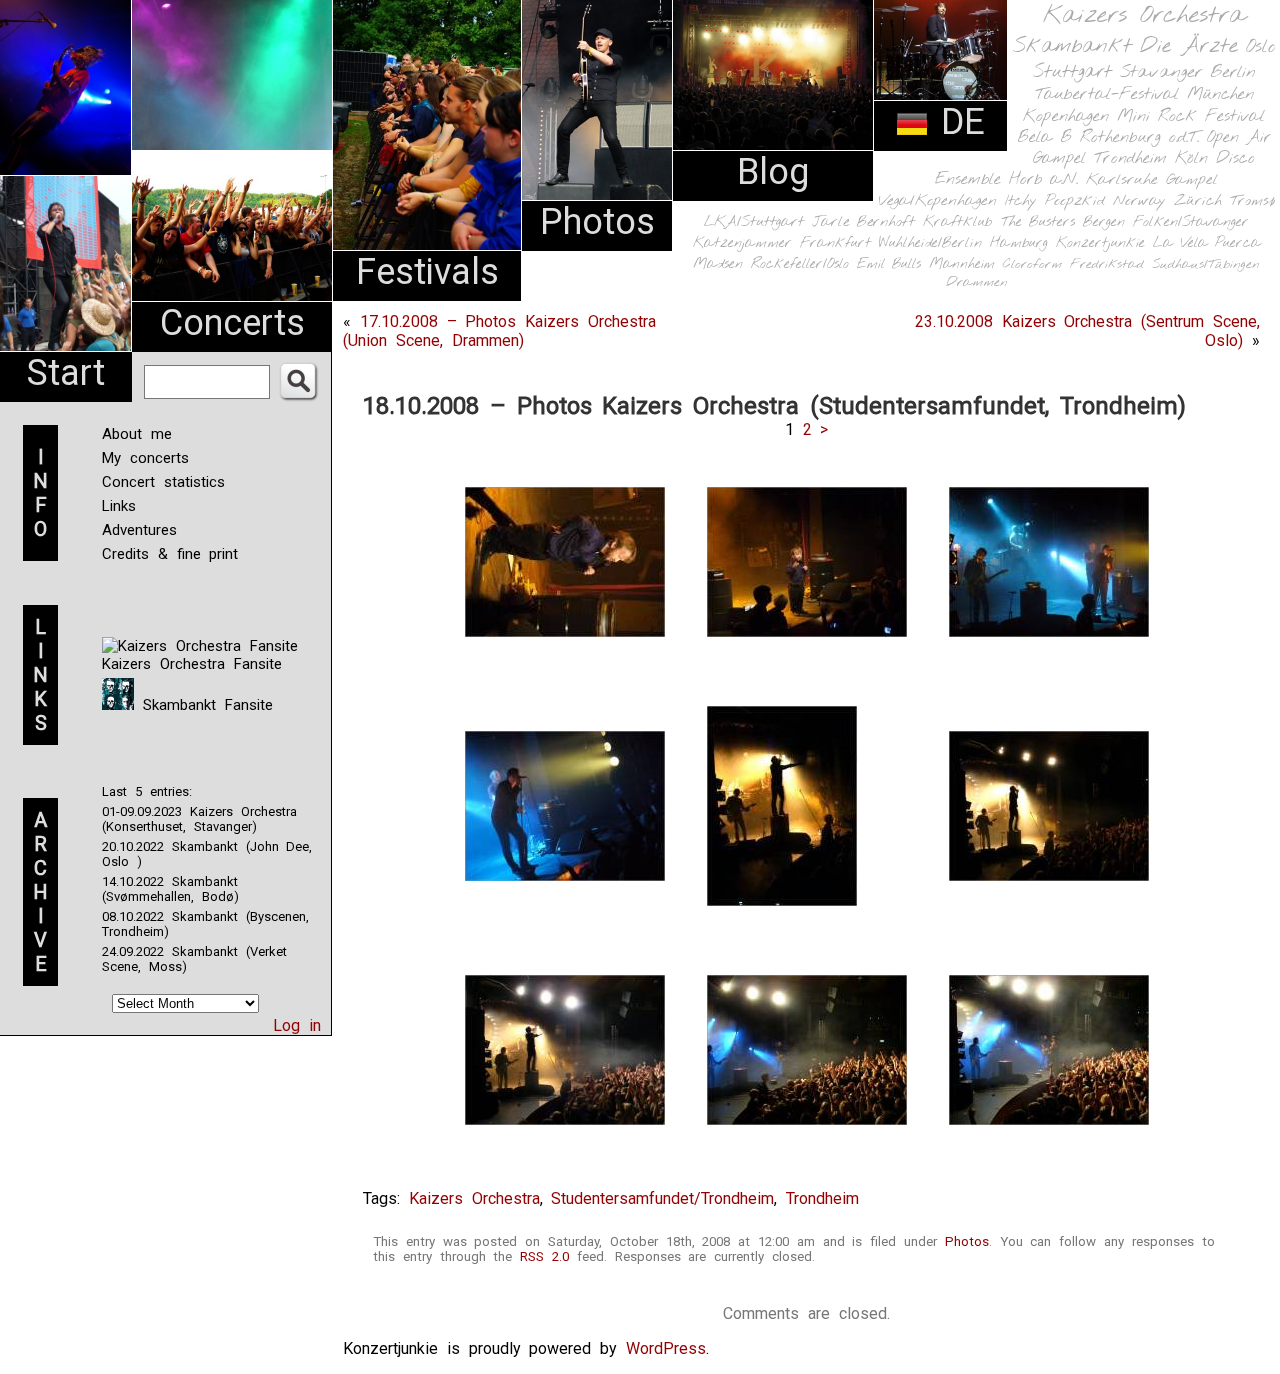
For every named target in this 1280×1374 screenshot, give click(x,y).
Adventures (139, 530)
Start (66, 373)
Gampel (1192, 180)
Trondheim (1130, 158)
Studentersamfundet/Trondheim (662, 1198)
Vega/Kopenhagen (937, 201)
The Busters (1038, 222)
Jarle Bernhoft (863, 222)
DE (957, 122)
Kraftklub (958, 222)
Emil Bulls (889, 264)
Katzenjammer (742, 243)
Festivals (427, 272)
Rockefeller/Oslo (800, 264)
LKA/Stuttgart (754, 222)
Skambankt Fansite (203, 705)
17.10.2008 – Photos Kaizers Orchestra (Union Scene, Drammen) (499, 331)
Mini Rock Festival (1191, 116)
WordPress (666, 1348)
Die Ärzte (1189, 46)
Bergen (1104, 222)
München (1220, 94)
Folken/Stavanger (1191, 222)
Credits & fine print (170, 554)
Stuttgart (1072, 72)
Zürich (1198, 201)
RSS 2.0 (544, 1256)
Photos (597, 222)
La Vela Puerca (1207, 243)
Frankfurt (835, 243)
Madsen (718, 264)
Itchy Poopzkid (1055, 201)
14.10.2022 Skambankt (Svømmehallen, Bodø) (170, 889)
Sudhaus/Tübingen (1206, 264)
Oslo (1261, 47)
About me (137, 434)
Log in (297, 1025)
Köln (1191, 158)
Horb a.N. (1043, 179)
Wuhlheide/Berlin (930, 243)
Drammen (977, 282)
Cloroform (1032, 264)
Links (119, 506)
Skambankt (1072, 46)
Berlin (1233, 72)
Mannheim (962, 264)
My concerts (145, 458)
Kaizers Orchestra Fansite (192, 664)
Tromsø (1252, 201)
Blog (773, 172)
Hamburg (1019, 243)
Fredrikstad (1107, 264)
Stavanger (1161, 72)
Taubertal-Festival (1107, 95)
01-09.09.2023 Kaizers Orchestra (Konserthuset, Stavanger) (199, 819)
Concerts (232, 323)
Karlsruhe (1122, 179)
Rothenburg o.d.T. (1139, 137)
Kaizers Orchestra (1144, 16)
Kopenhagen (1066, 116)
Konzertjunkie (1100, 243)
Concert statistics (163, 482)
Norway (1139, 201)
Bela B (1044, 137)
